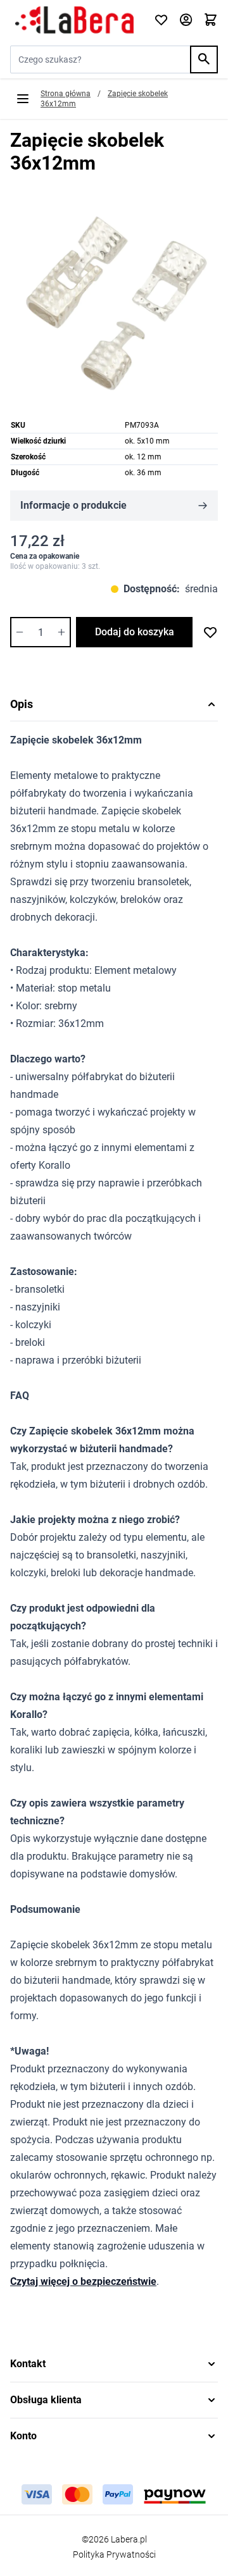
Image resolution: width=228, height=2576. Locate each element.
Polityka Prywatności (114, 2554)
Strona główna (66, 94)
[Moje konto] (186, 21)
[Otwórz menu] (23, 99)
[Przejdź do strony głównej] (74, 20)
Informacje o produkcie (73, 505)
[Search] (204, 59)
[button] (114, 2364)
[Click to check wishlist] (161, 21)
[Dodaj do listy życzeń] (210, 632)
